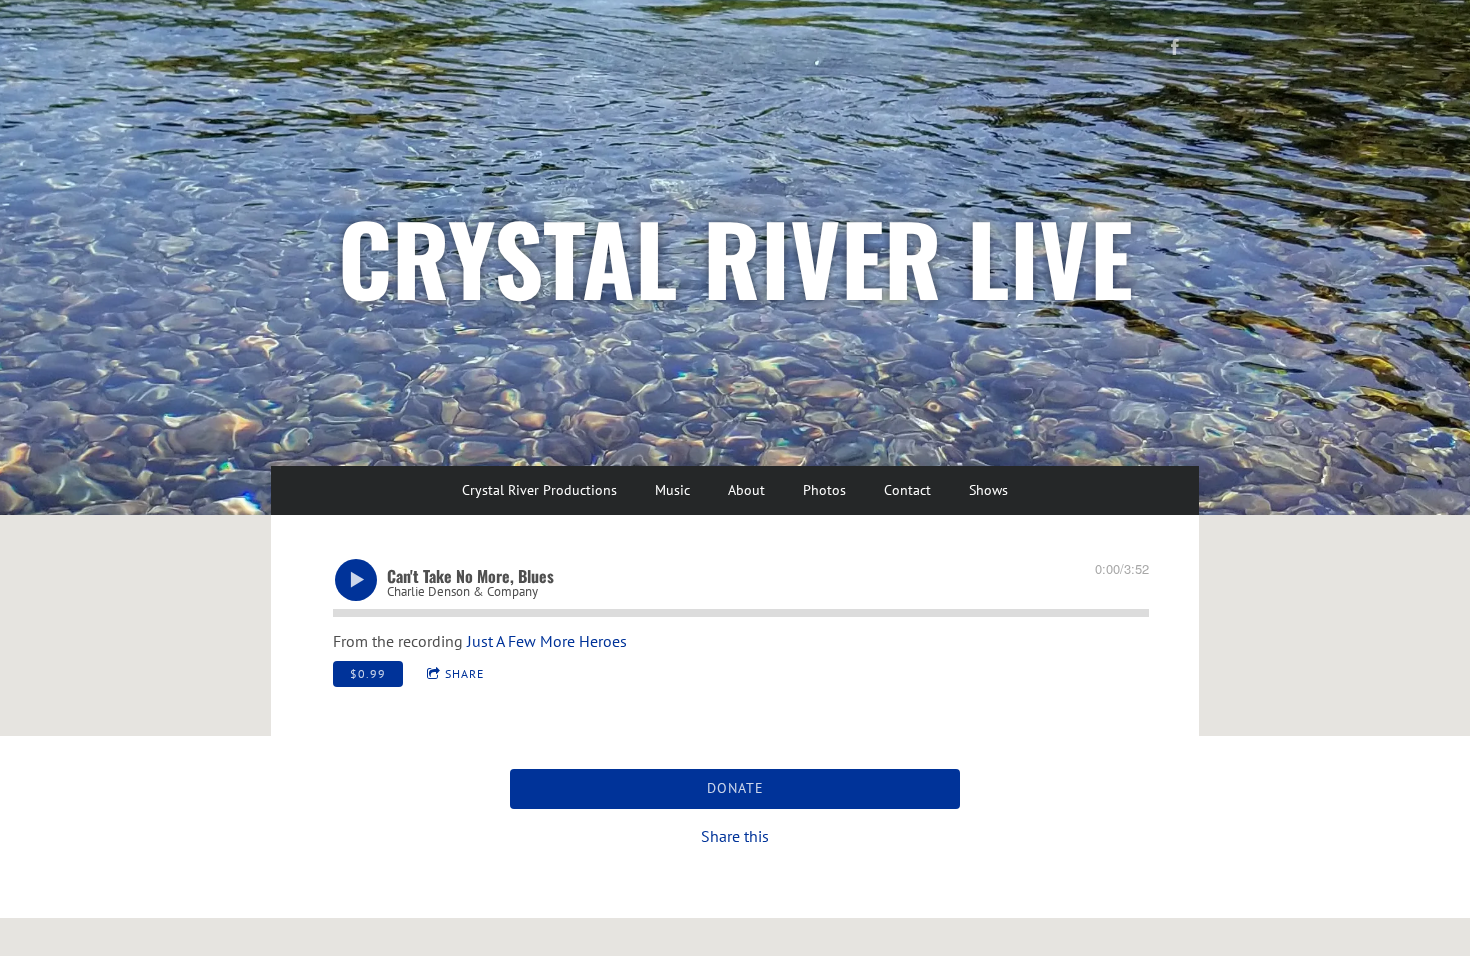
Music (672, 490)
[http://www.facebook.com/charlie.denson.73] (1175, 47)
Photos (824, 490)
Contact (907, 490)
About (746, 490)
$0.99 (368, 673)
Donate (735, 788)
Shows (988, 490)
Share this (735, 836)
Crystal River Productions (539, 490)
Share (464, 673)
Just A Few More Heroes (547, 641)
